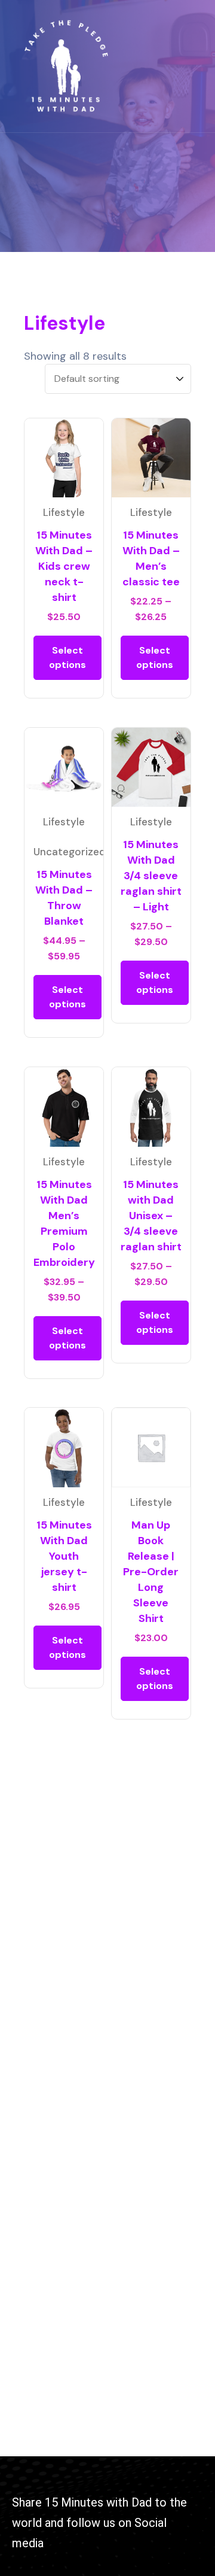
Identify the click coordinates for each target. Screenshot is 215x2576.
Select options (67, 657)
